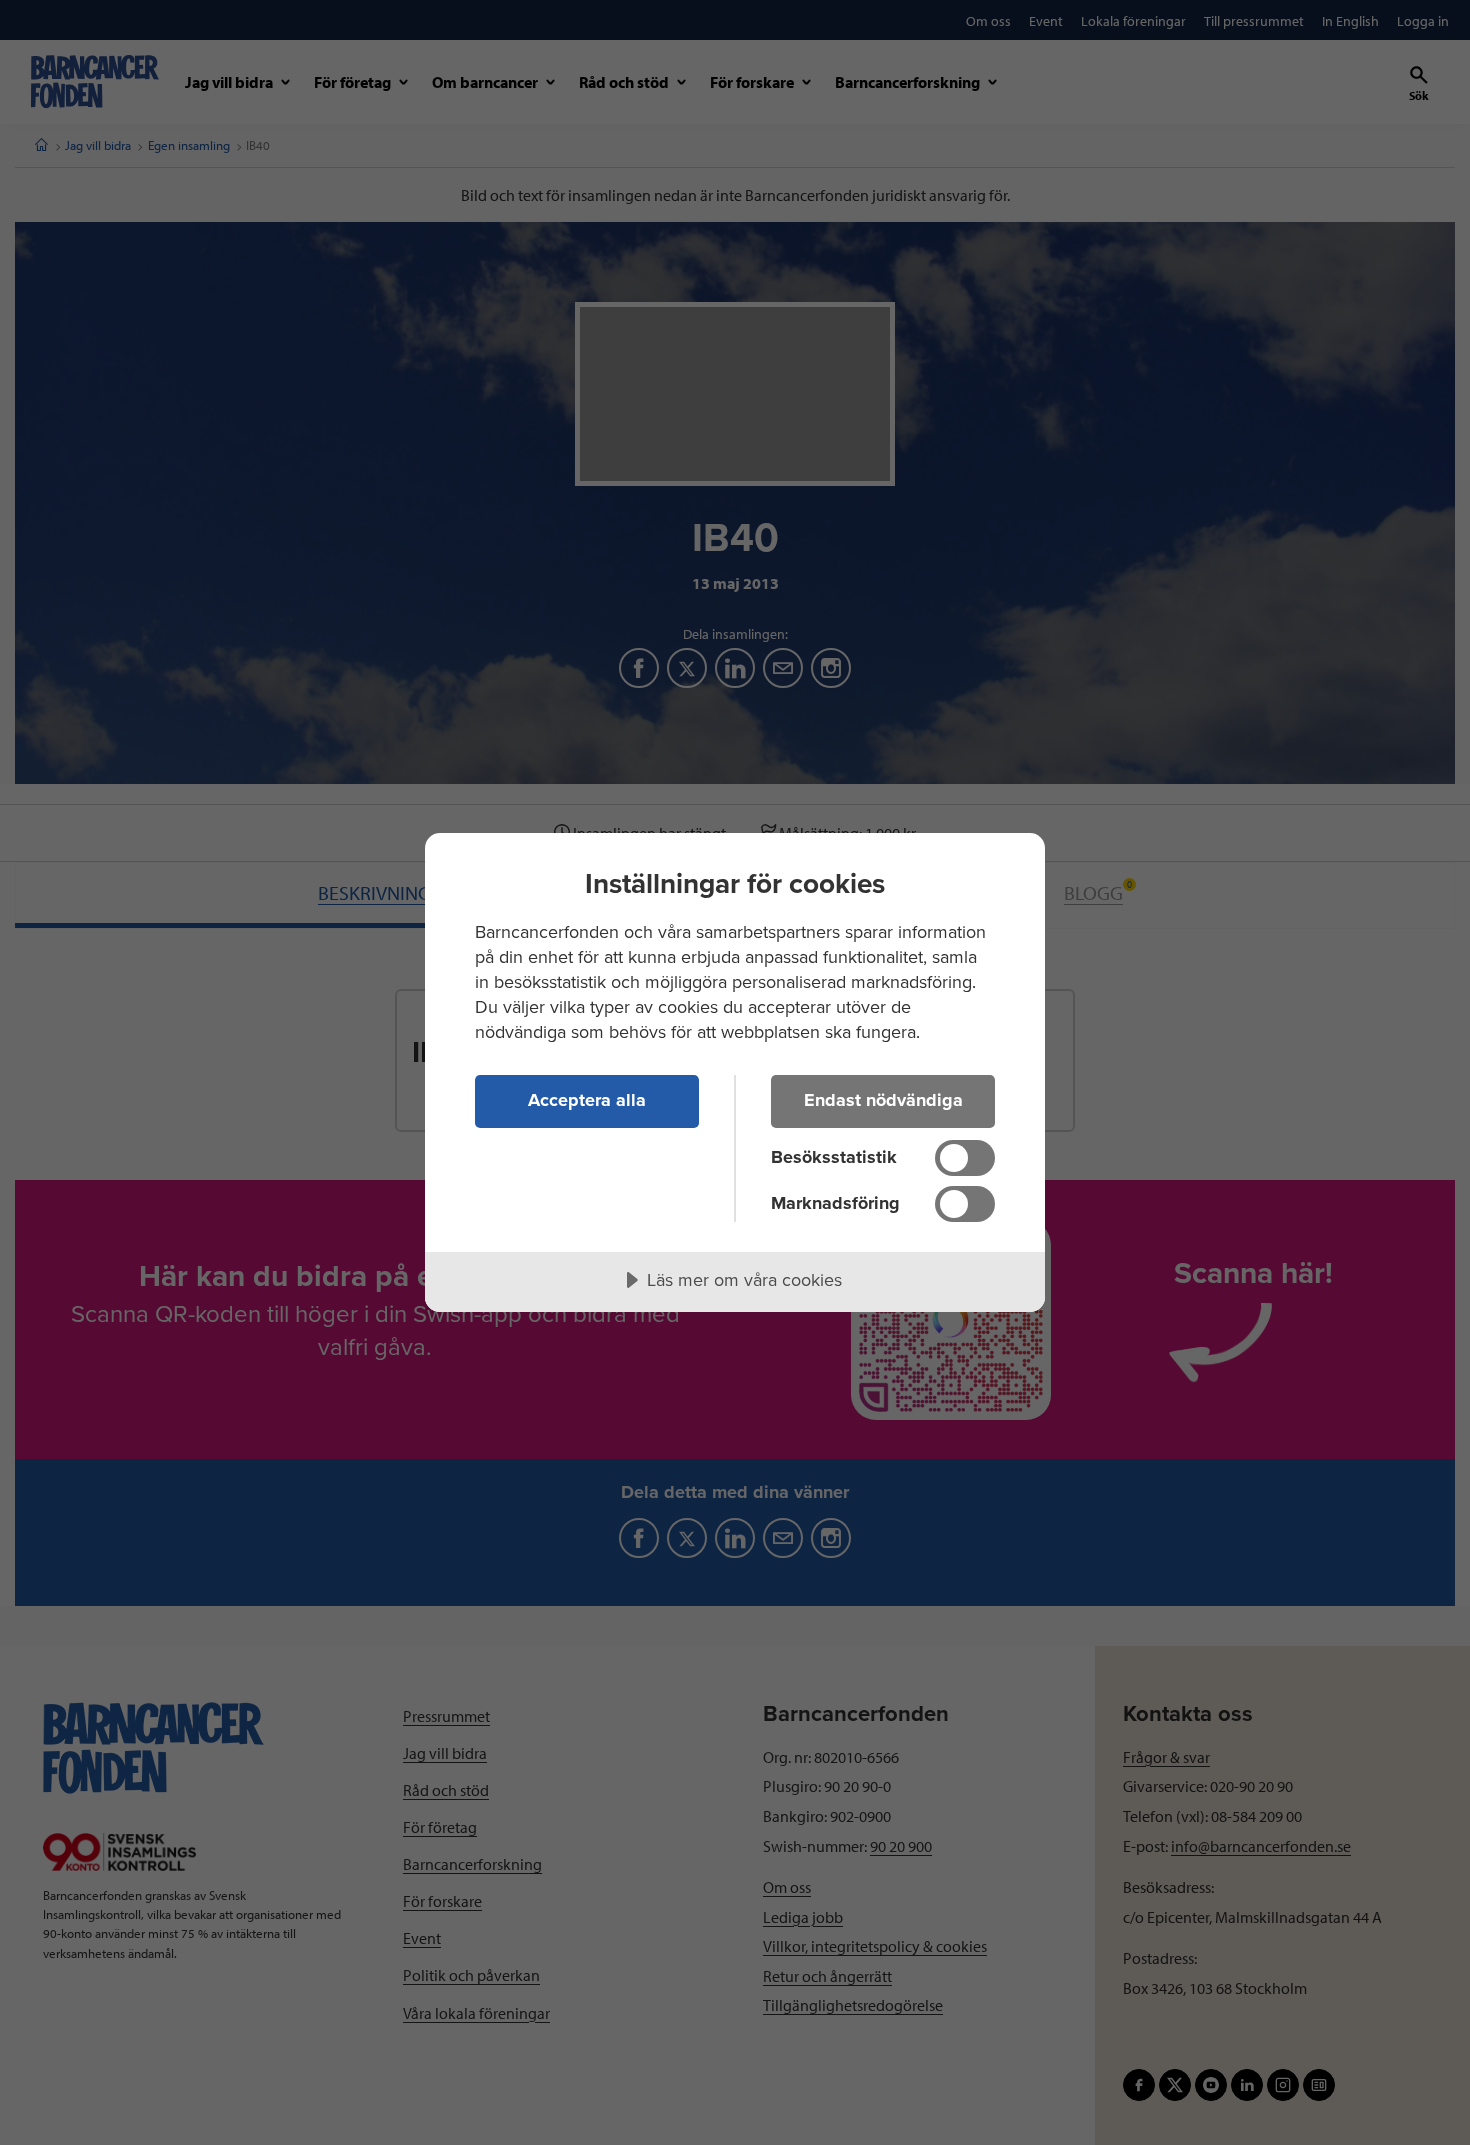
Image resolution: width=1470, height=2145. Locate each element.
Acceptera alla (587, 1100)
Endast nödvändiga (883, 1100)
